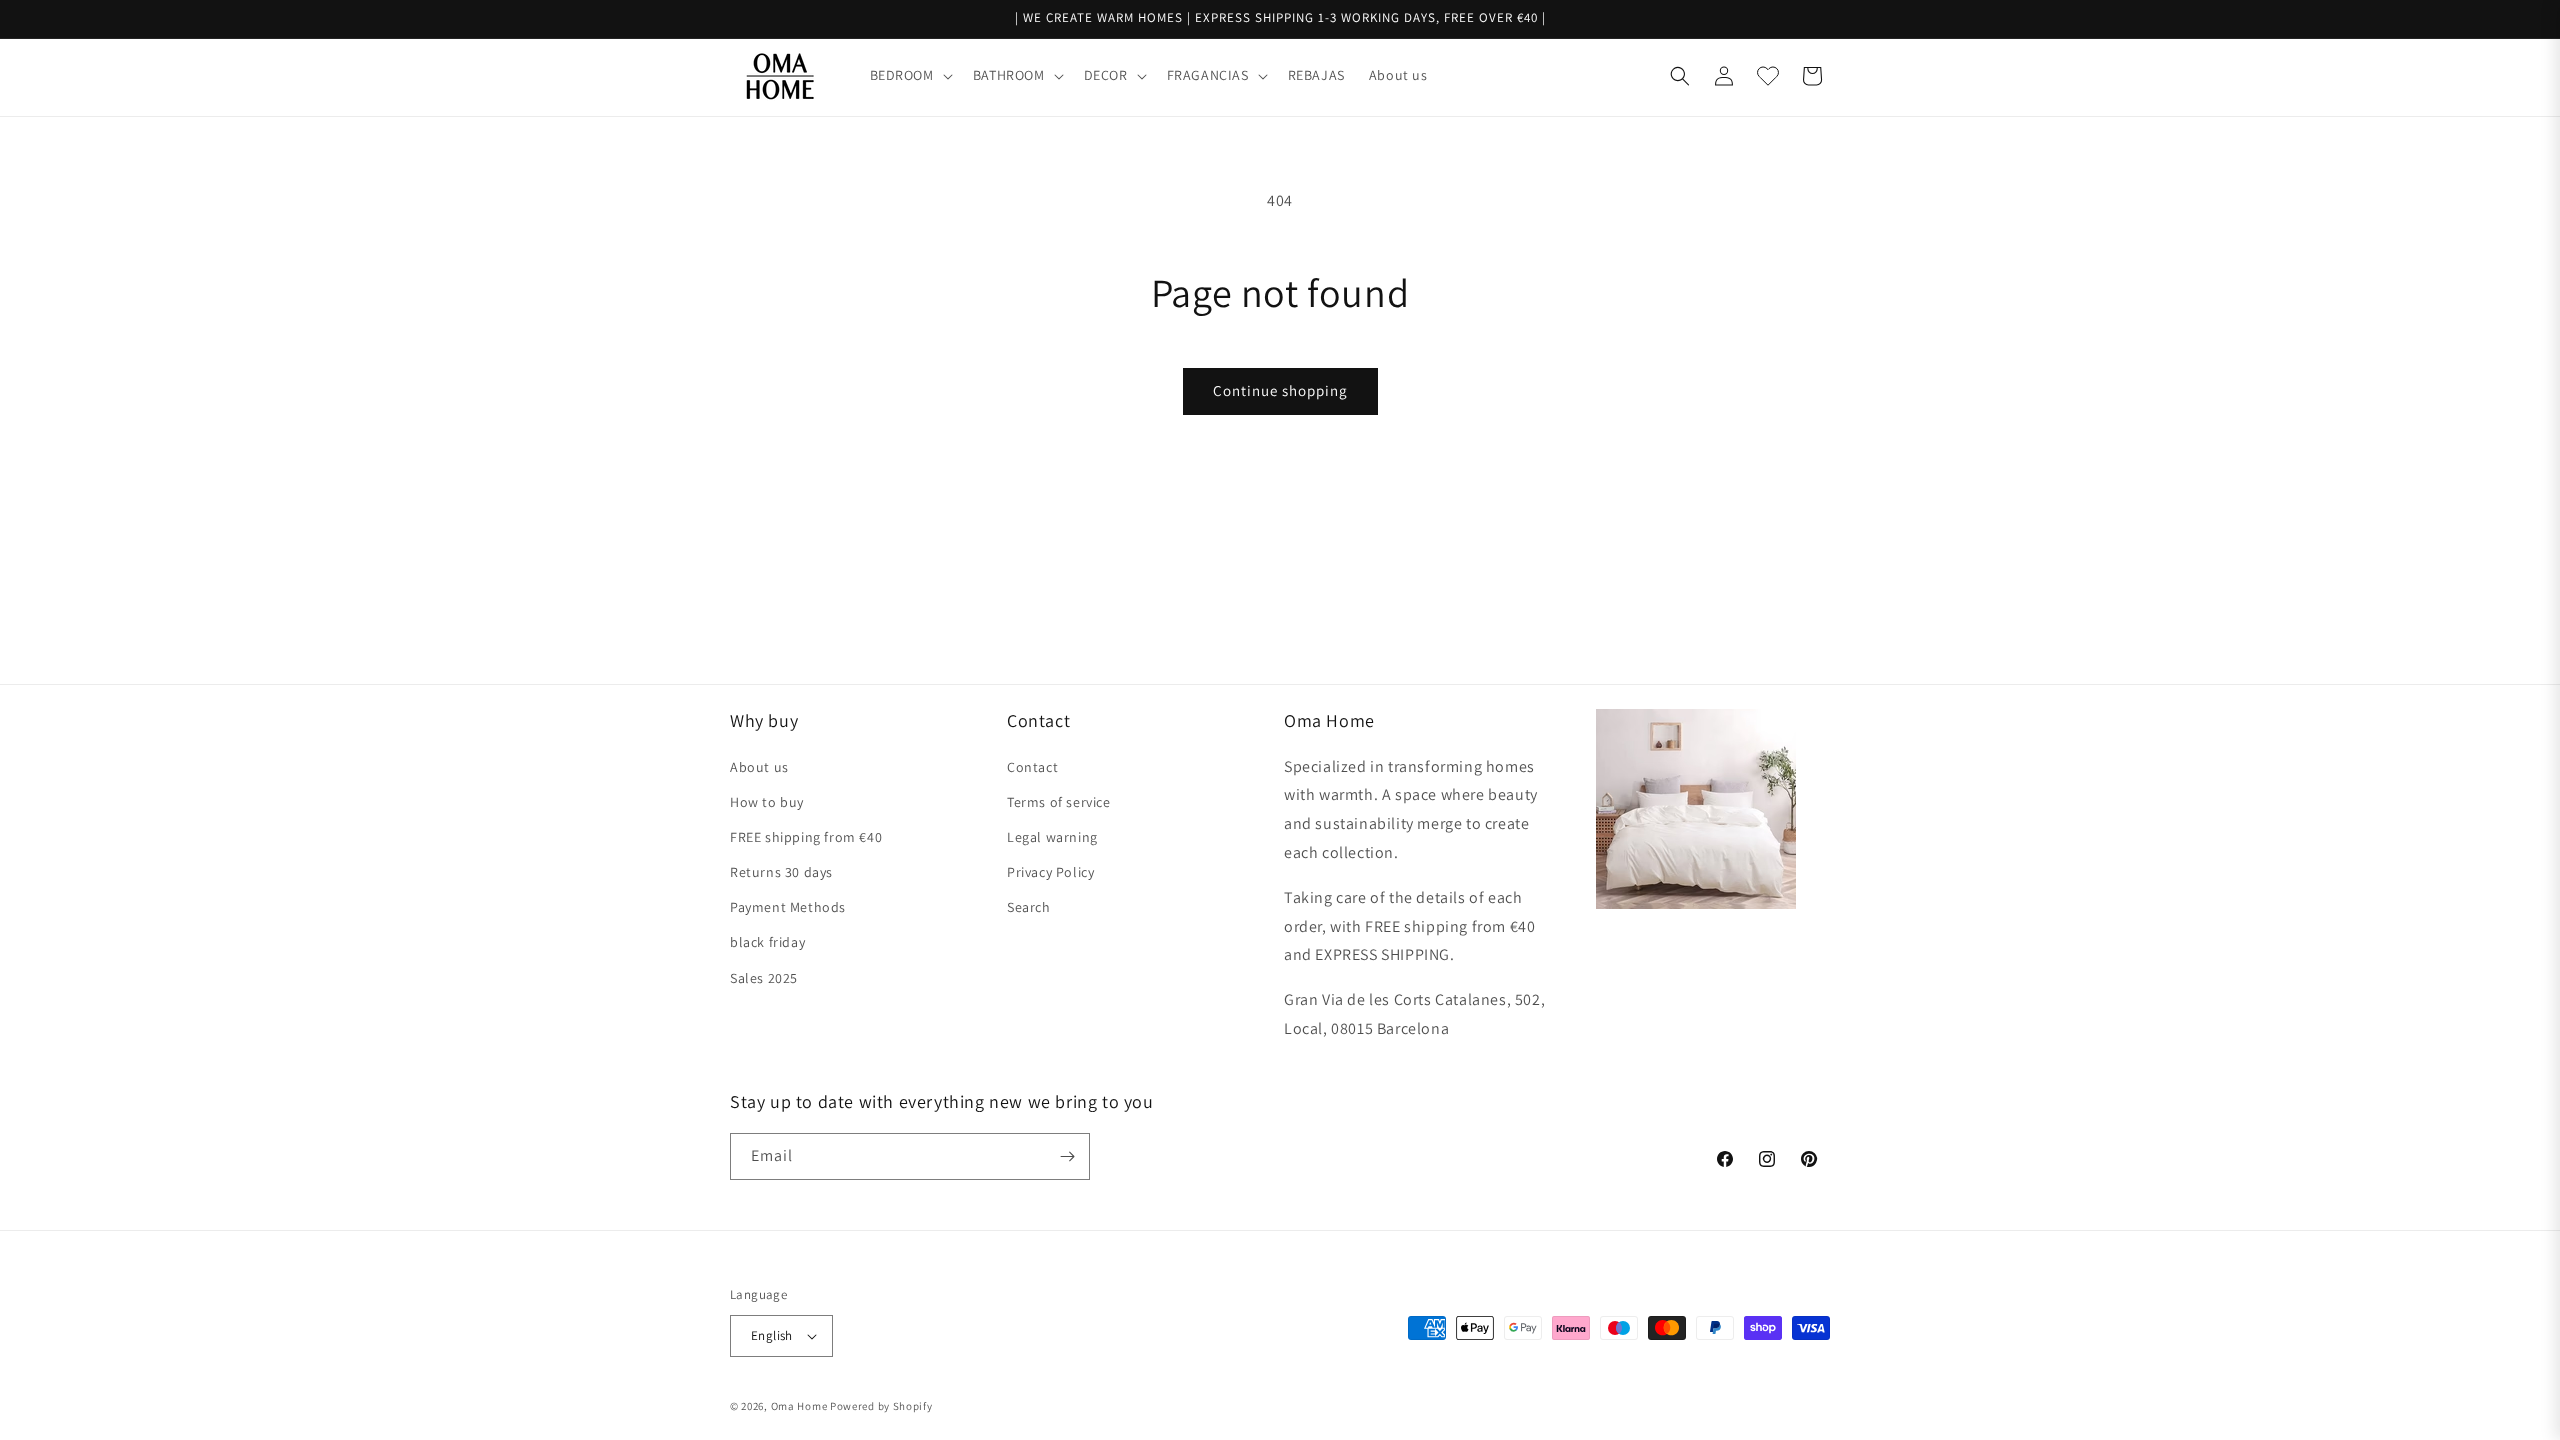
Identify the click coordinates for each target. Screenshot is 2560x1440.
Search (1029, 907)
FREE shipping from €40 (806, 837)
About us (759, 767)
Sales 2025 (764, 978)
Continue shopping (1280, 390)
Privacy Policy (1050, 872)
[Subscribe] (1067, 1156)
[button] (909, 75)
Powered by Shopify (881, 1406)
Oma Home (799, 1406)
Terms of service (1059, 802)
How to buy (767, 802)
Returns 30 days (781, 872)
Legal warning (1052, 837)
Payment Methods (788, 907)
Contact (1032, 767)
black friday (767, 942)
